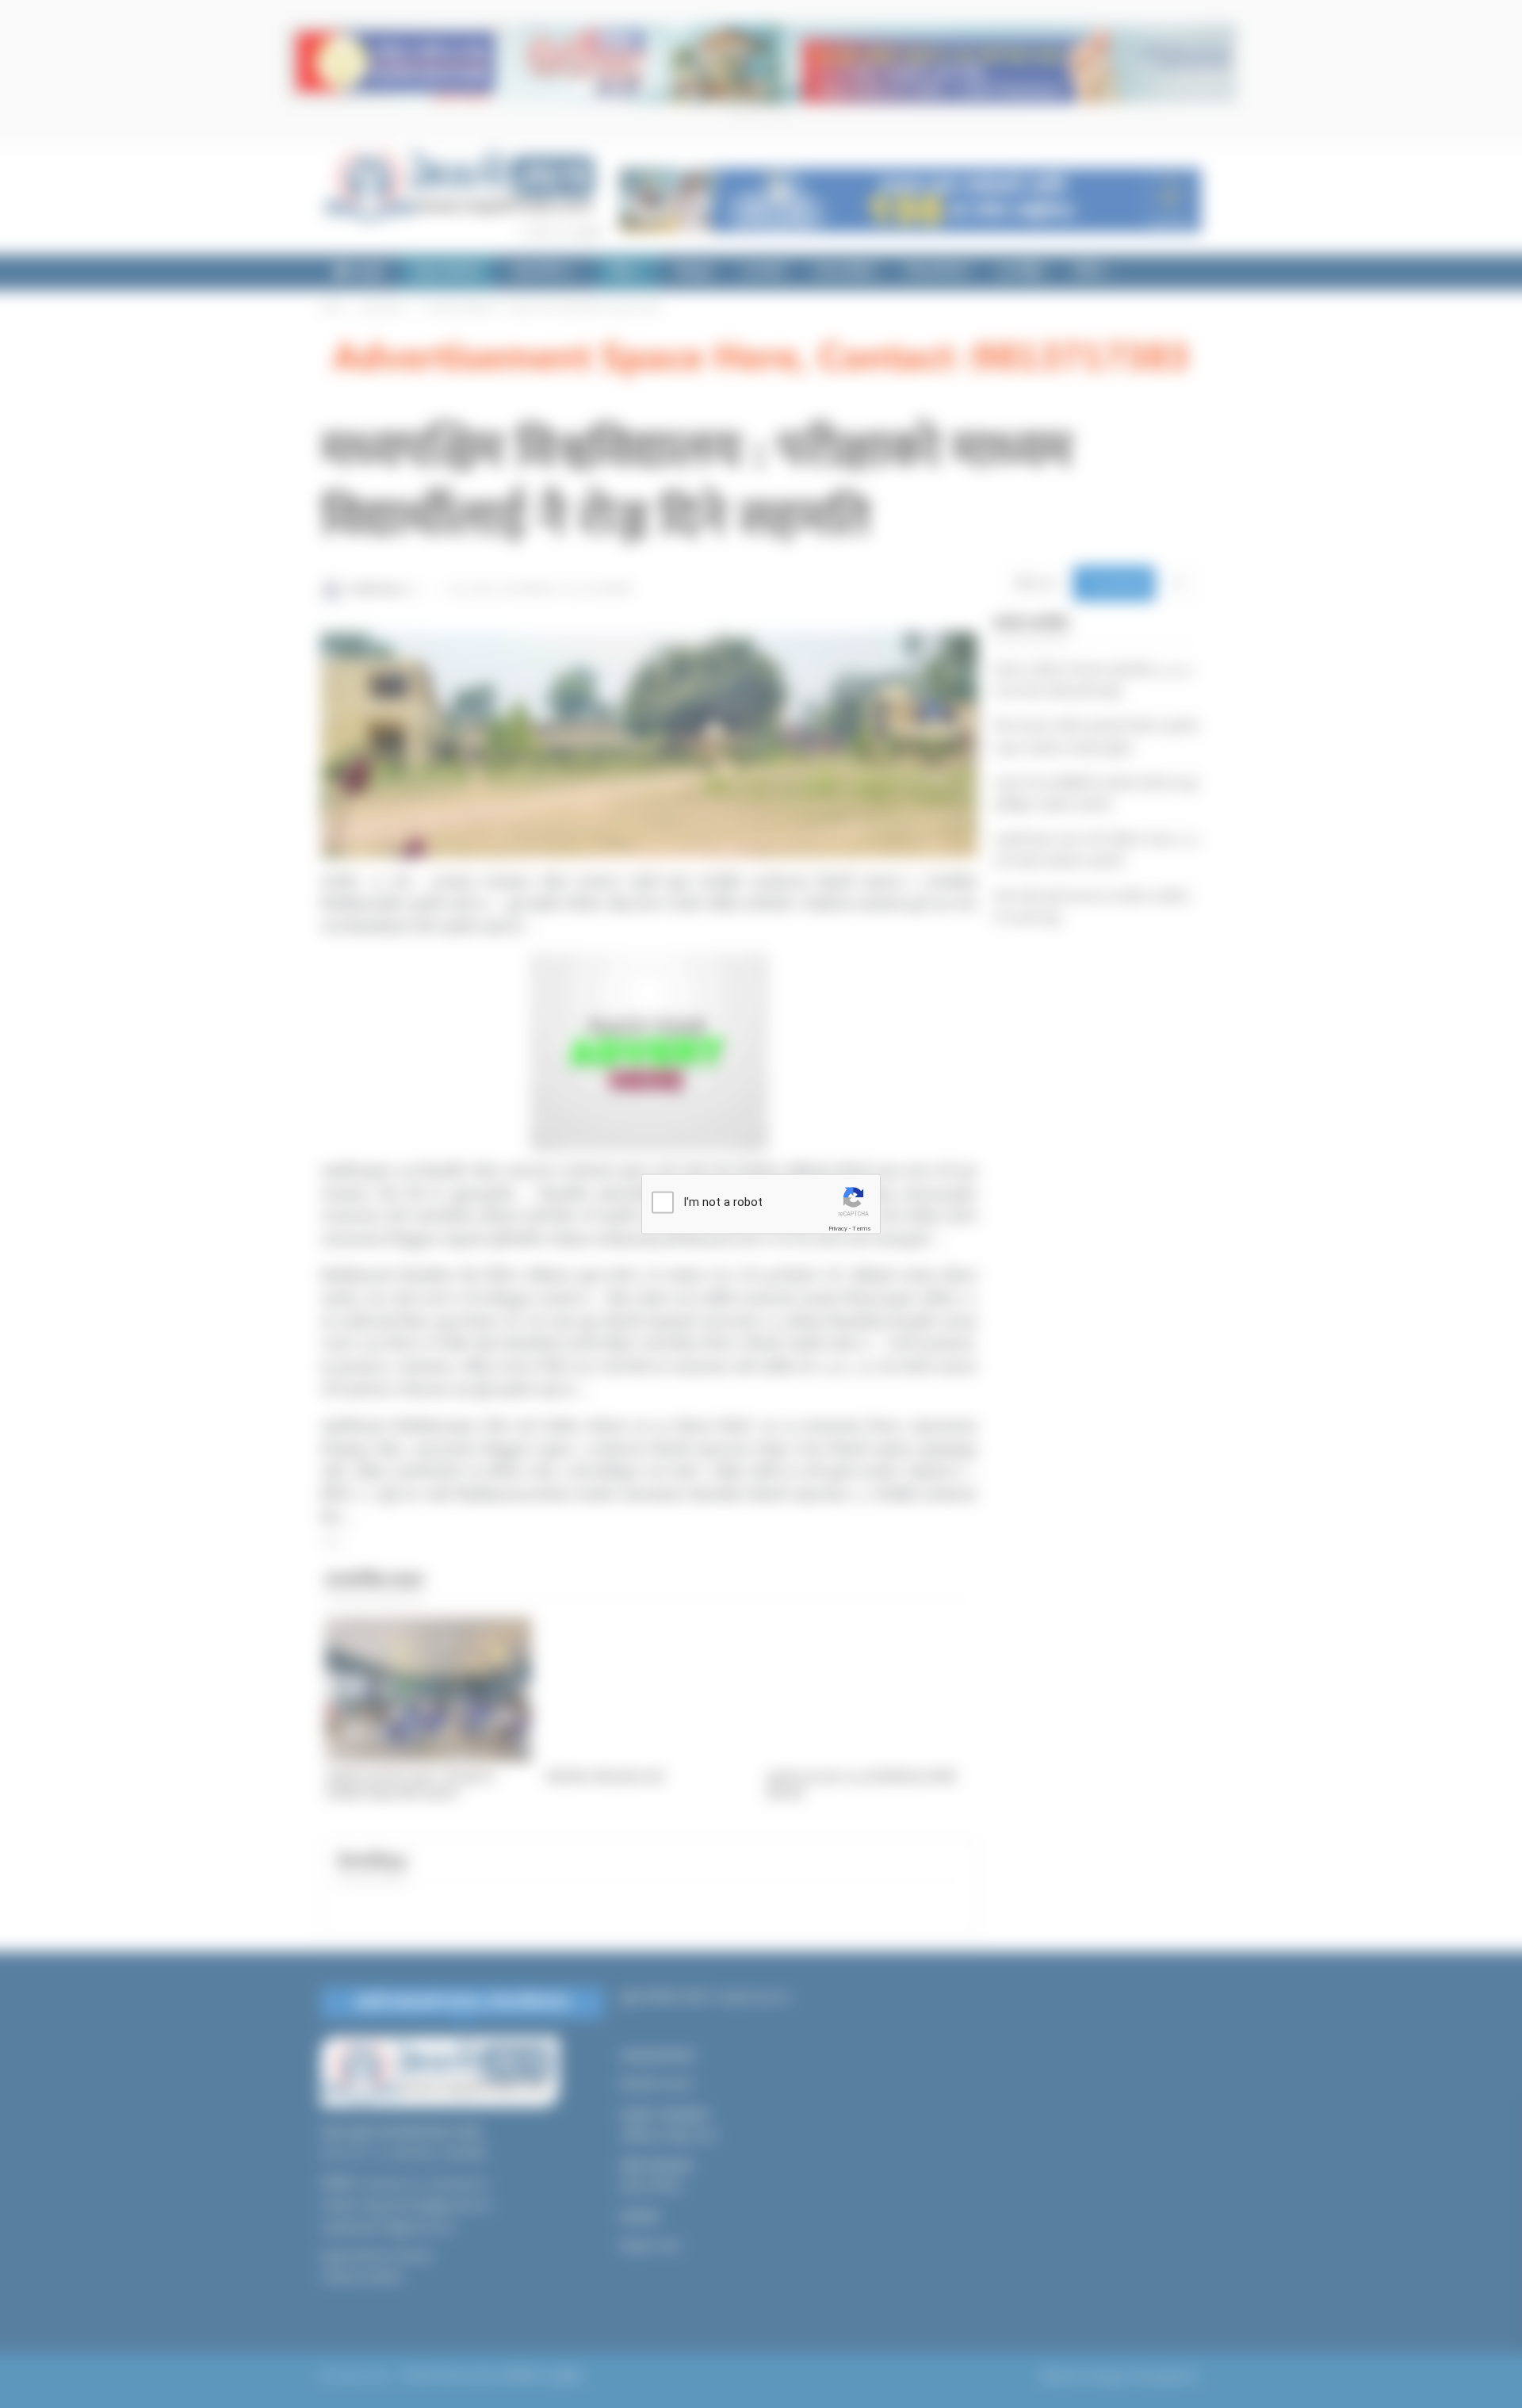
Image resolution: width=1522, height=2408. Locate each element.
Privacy (838, 1229)
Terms (862, 1229)
